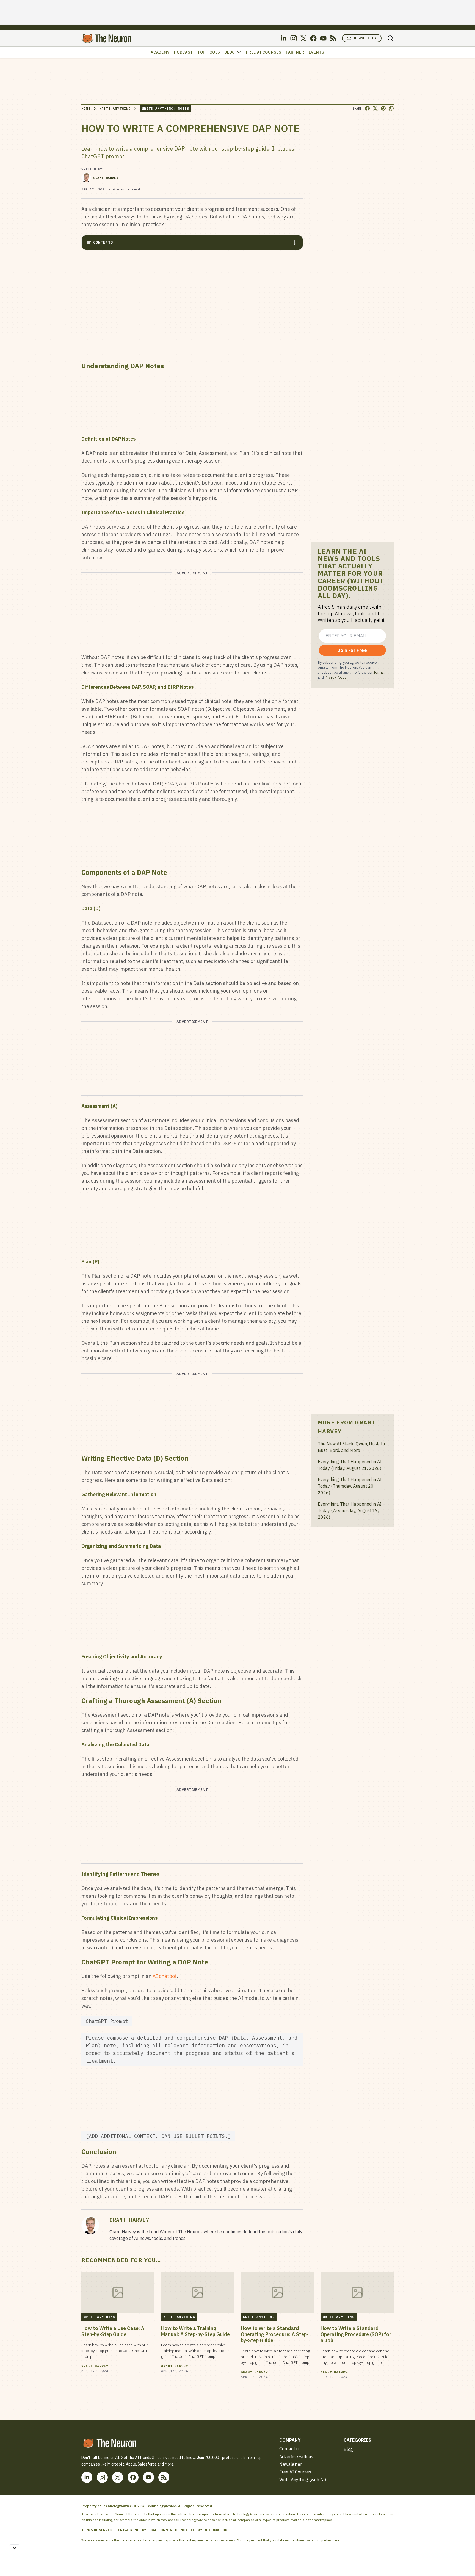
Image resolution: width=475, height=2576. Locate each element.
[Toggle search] (390, 38)
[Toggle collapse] (15, 2548)
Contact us (290, 2449)
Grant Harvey (106, 178)
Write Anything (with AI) (303, 2480)
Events (317, 52)
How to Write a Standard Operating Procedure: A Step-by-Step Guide (275, 2334)
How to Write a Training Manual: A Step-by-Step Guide (195, 2331)
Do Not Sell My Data (356, 2540)
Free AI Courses (264, 52)
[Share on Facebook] (367, 108)
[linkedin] (284, 38)
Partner (295, 52)
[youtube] (323, 38)
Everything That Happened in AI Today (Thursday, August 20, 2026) (350, 1486)
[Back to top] (464, 2559)
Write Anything (115, 108)
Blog (230, 52)
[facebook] (313, 38)
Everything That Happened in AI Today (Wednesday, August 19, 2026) (350, 1510)
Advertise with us (296, 2456)
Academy (160, 52)
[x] (303, 38)
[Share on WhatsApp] (391, 108)
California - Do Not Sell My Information (189, 2530)
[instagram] (294, 38)
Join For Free (352, 650)
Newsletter (365, 38)
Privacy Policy (335, 677)
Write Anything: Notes (165, 108)
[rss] (333, 38)
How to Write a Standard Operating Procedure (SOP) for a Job (356, 2334)
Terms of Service (97, 2530)
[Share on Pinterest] (383, 108)
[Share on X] (375, 108)
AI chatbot (165, 1976)
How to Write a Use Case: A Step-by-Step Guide (113, 2331)
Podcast (183, 52)
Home (86, 108)
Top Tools (209, 52)
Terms (379, 672)
